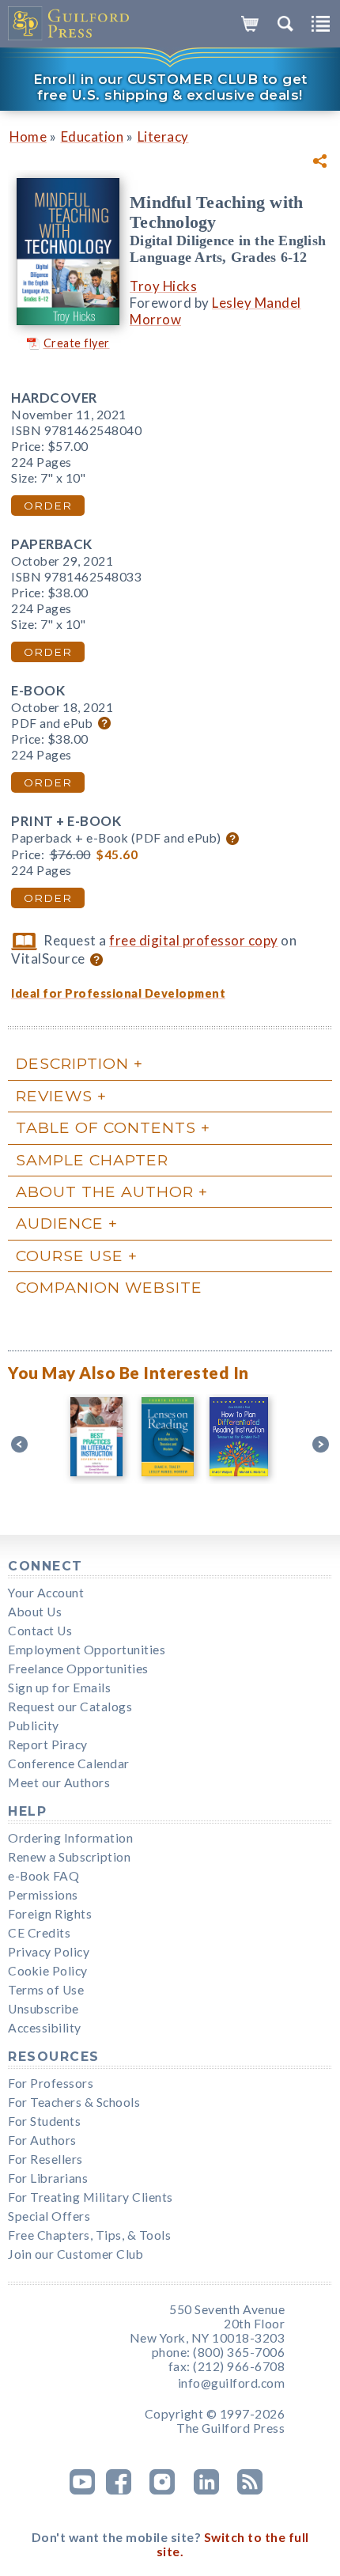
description (72, 1063)
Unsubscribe (43, 2009)
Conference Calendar (69, 1763)
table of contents (106, 1127)
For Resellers (45, 2159)
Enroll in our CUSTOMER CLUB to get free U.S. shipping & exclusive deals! (170, 87)
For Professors (51, 2083)
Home (28, 136)
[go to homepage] (69, 24)
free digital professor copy (194, 940)
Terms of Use (46, 1990)
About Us (35, 1612)
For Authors (42, 2140)
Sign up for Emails (59, 1688)
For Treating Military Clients (91, 2197)
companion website (109, 1287)
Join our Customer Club (76, 2254)
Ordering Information (70, 1838)
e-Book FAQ (43, 1876)
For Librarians (48, 2178)
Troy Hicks (163, 286)
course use (70, 1256)
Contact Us (40, 1631)
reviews (54, 1096)
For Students (44, 2121)
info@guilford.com (232, 2383)
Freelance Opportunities (78, 1669)
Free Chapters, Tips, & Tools (89, 2235)
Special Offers (49, 2216)
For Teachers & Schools (74, 2102)
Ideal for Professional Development (118, 993)
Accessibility (45, 2028)
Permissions (43, 1895)
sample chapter (92, 1160)
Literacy (163, 136)
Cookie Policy (48, 1971)
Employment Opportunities (87, 1650)
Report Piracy (48, 1744)
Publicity (34, 1726)
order (48, 506)
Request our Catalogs (70, 1707)
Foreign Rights (50, 1914)
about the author (105, 1191)
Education (93, 136)
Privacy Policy (49, 1952)
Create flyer (77, 343)
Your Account (46, 1593)
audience (60, 1223)
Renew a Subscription (69, 1857)
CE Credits (39, 1933)
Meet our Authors (59, 1782)
